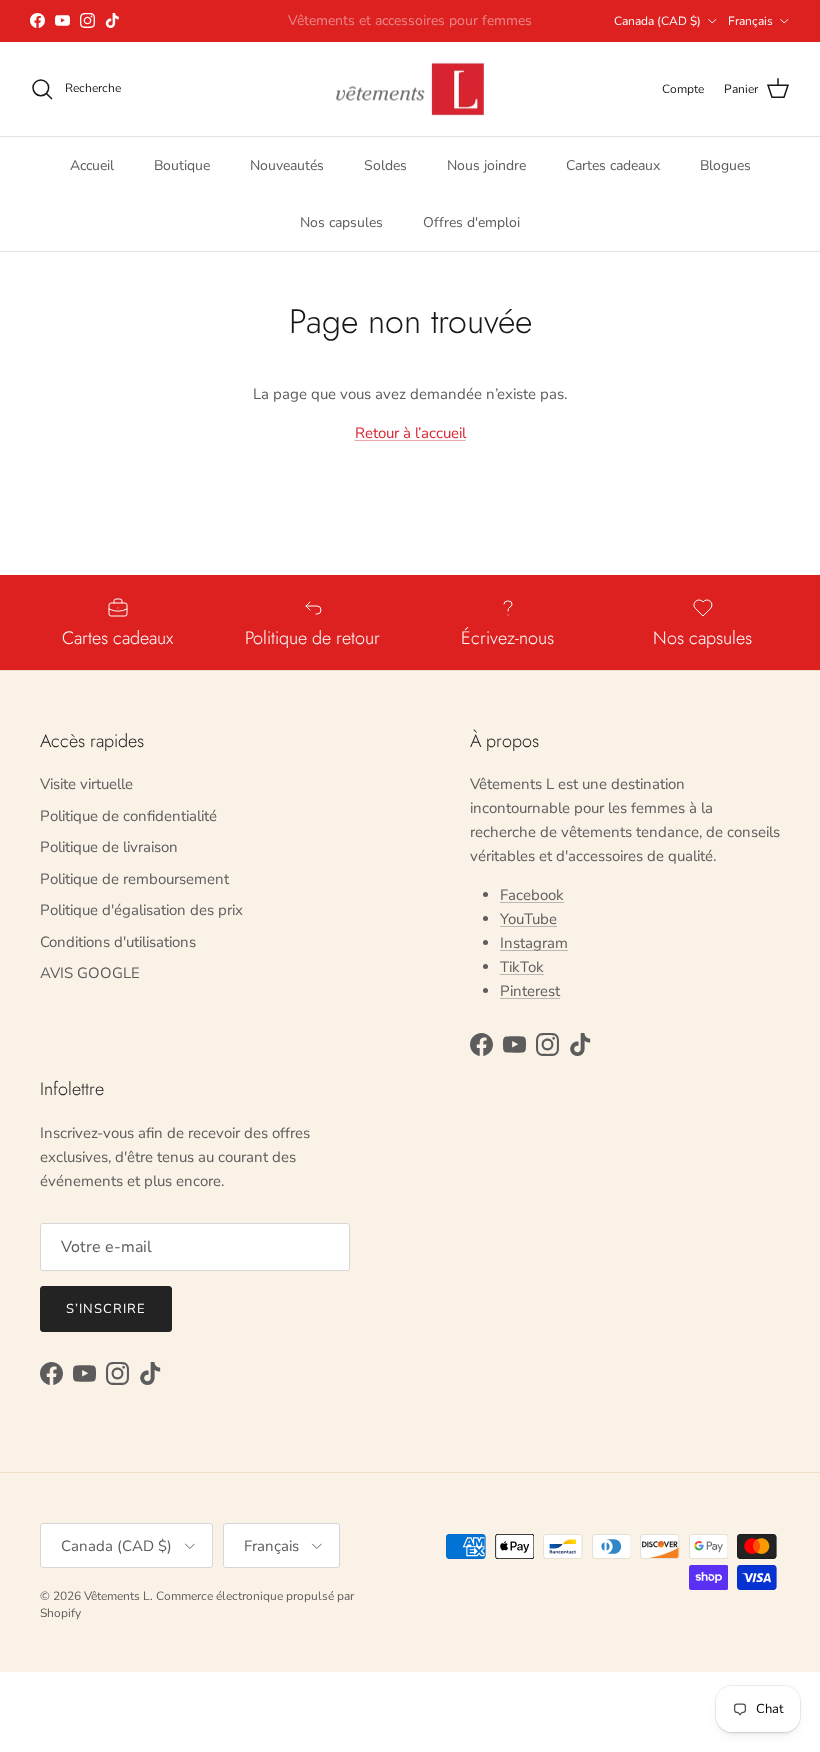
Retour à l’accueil (410, 433)
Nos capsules (341, 222)
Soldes (385, 165)
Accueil (92, 165)
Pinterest (530, 991)
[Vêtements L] (410, 89)
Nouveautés (287, 165)
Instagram (534, 943)
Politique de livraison (109, 847)
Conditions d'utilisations (118, 942)
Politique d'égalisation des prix (141, 910)
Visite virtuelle (86, 784)
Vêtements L (117, 1596)
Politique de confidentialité (128, 816)
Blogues (725, 165)
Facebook (532, 895)
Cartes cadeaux (613, 165)
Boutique (182, 165)
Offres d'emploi (471, 222)
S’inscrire (106, 1309)
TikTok (522, 967)
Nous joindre (486, 165)
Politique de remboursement (134, 879)
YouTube (528, 919)
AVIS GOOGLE (90, 973)
